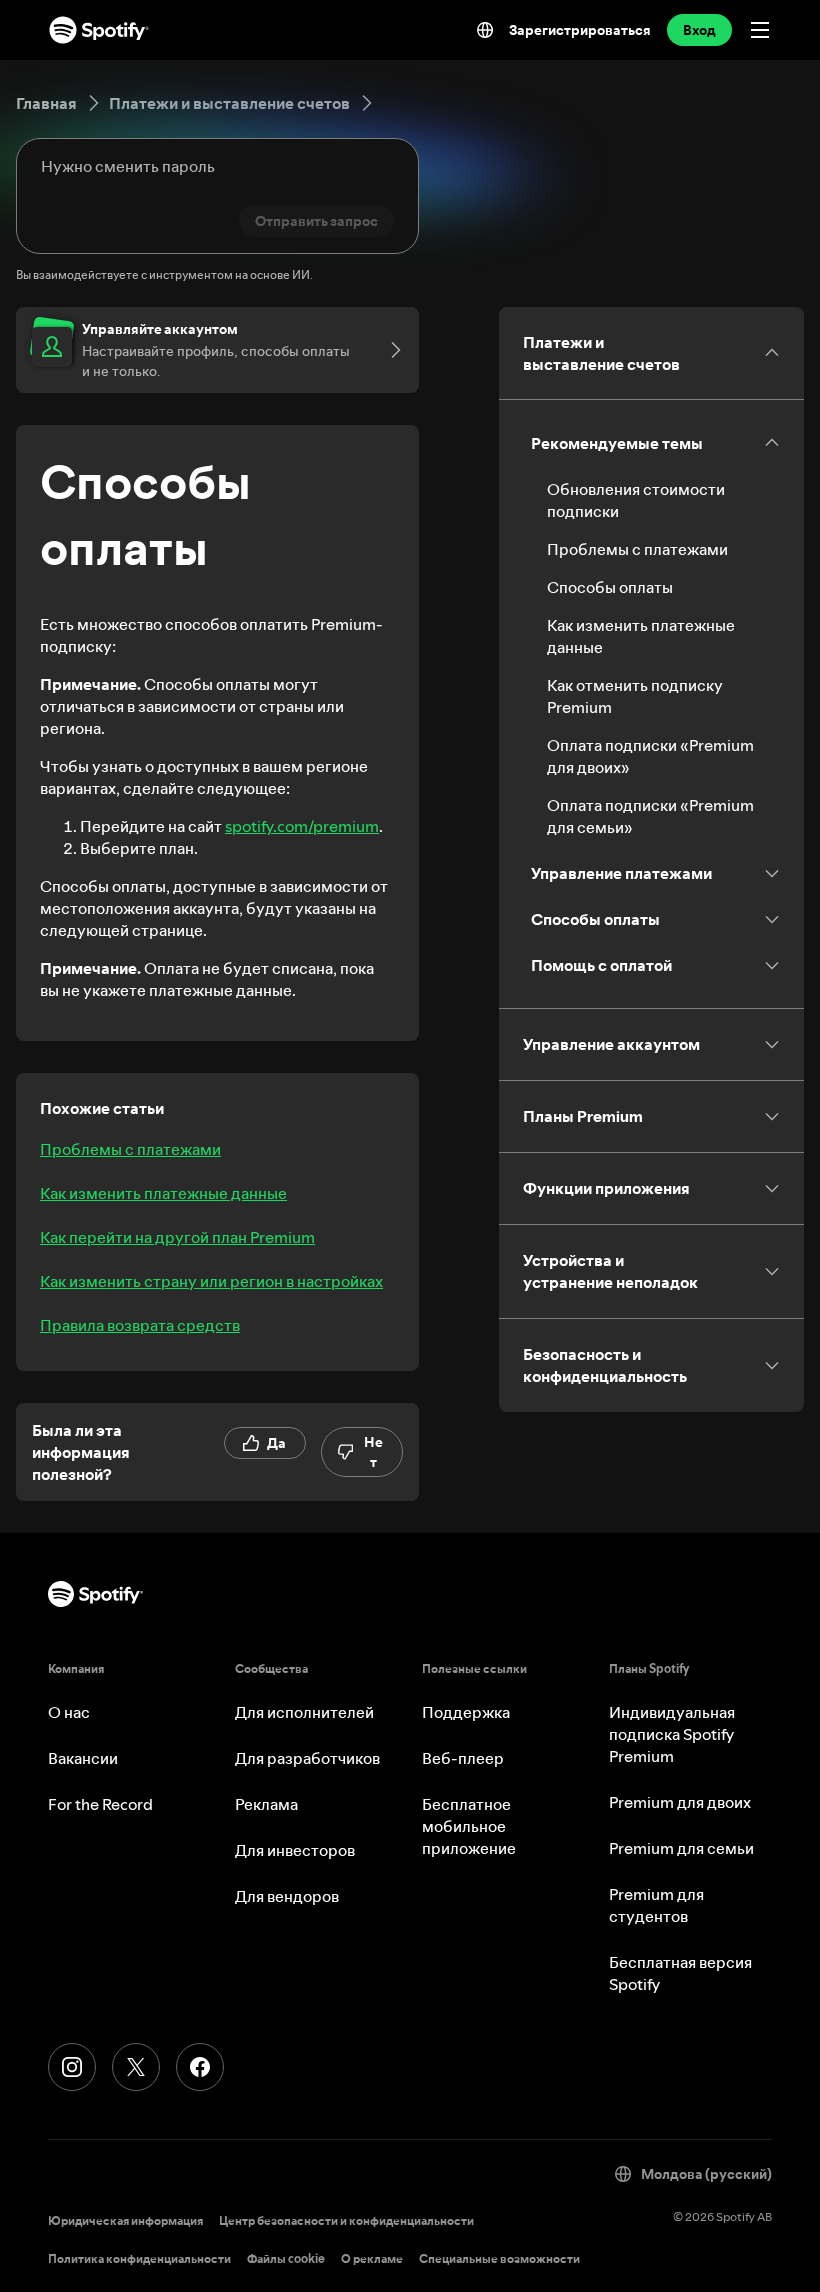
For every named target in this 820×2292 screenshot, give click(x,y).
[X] (136, 2067)
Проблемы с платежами (130, 1149)
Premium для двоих (680, 1802)
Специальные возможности (499, 2258)
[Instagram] (72, 2067)
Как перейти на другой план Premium (177, 1237)
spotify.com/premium (302, 826)
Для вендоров (287, 1896)
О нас (69, 1712)
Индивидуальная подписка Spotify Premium (672, 1734)
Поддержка (466, 1712)
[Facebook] (200, 2067)
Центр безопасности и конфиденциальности (346, 2220)
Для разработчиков (307, 1758)
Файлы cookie (286, 2258)
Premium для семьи (681, 1848)
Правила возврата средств (140, 1325)
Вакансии (83, 1758)
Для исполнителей (304, 1712)
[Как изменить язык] (485, 30)
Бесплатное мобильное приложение (469, 1826)
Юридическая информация (125, 2220)
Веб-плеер (463, 1758)
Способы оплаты (610, 587)
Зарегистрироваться (580, 30)
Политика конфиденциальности (139, 2258)
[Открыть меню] (760, 30)
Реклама (266, 1804)
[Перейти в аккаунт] (389, 350)
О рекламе (372, 2258)
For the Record (100, 1804)
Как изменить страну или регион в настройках (211, 1281)
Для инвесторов (295, 1850)
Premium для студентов (656, 1905)
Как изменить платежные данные (163, 1193)
